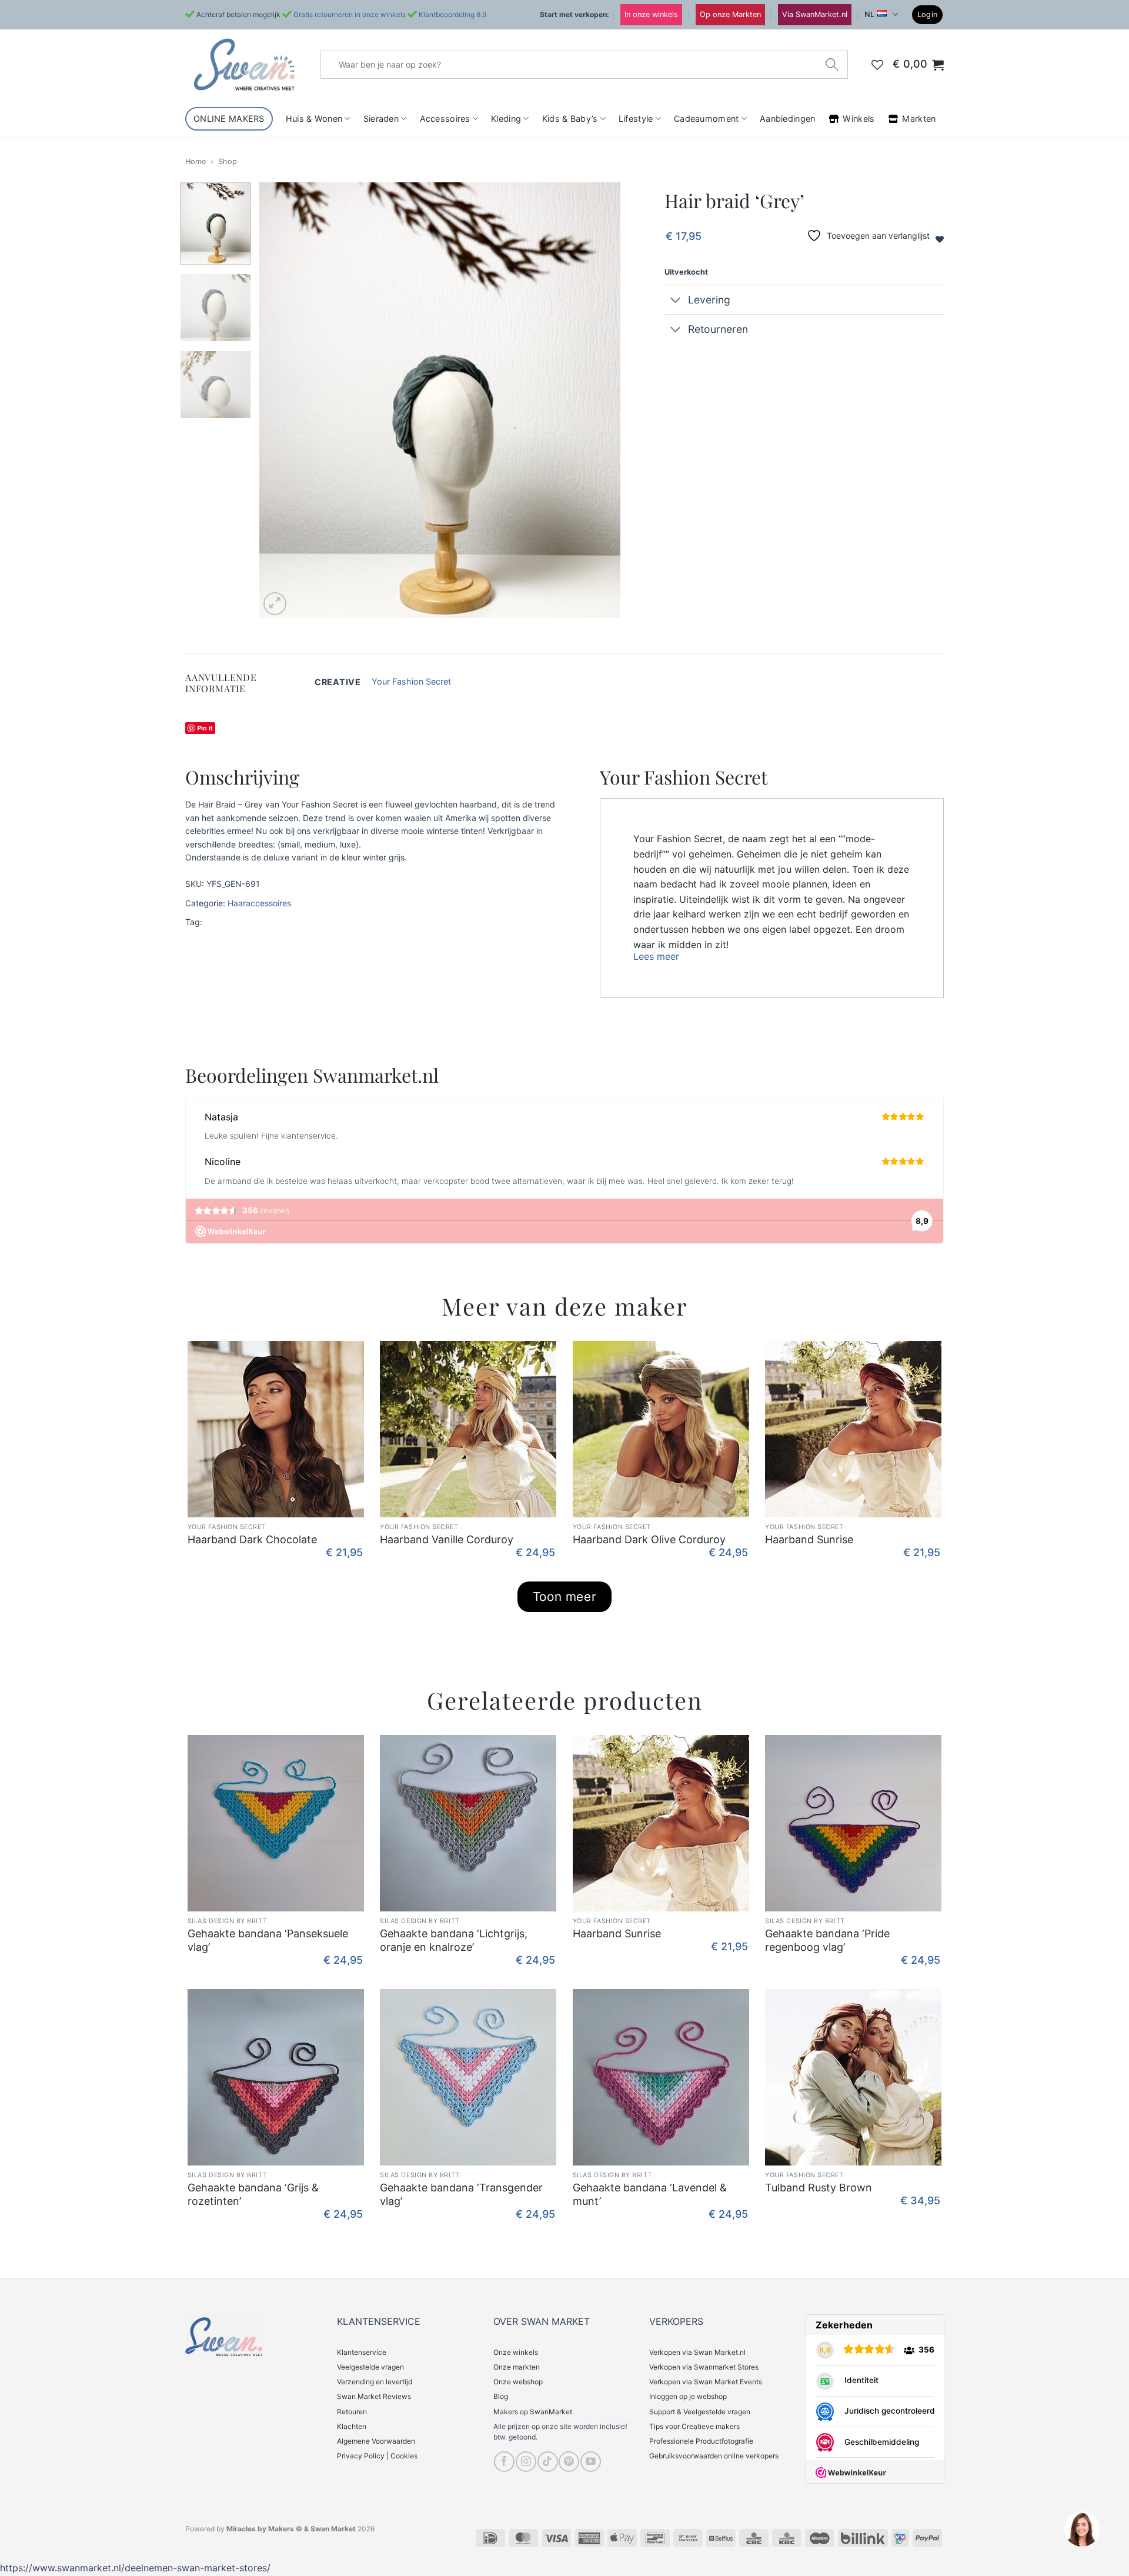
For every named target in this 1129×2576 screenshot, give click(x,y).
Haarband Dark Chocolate (252, 1539)
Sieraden (381, 119)
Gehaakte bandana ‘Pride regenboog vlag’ (827, 1940)
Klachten (352, 2426)
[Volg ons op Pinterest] (569, 2462)
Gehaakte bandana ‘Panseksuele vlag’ (268, 1940)
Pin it (205, 728)
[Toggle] (676, 301)
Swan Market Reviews (374, 2396)
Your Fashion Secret (411, 681)
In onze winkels (651, 14)
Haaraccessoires (259, 903)
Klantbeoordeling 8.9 (452, 14)
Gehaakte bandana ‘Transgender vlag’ (461, 2194)
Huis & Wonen (314, 119)
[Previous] (282, 400)
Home (196, 161)
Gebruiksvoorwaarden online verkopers (714, 2456)
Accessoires (445, 119)
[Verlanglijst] (877, 65)
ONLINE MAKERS (229, 119)
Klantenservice (362, 2352)
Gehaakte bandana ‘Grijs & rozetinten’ (253, 2194)
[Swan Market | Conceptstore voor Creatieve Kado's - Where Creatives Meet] (244, 64)
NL (869, 14)
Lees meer (656, 956)
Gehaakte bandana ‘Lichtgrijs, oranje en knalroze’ (454, 1940)
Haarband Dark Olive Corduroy (649, 1539)
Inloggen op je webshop (688, 2396)
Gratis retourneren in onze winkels (350, 14)
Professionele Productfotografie (701, 2441)
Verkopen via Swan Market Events (706, 2382)
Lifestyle (636, 119)
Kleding (506, 119)
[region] (1081, 2528)
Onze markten (517, 2367)
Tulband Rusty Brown (819, 2188)
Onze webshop (518, 2382)
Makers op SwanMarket (533, 2412)
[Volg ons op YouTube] (591, 2462)
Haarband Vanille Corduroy (447, 1539)
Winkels (859, 119)
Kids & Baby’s (570, 119)
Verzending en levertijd (375, 2382)
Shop (228, 161)
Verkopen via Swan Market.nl (697, 2352)
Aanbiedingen (787, 119)
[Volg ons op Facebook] (504, 2462)
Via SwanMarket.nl (815, 14)
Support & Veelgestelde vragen (700, 2412)
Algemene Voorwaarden (376, 2441)
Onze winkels (516, 2352)
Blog (501, 2396)
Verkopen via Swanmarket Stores (704, 2367)
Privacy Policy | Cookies (377, 2456)
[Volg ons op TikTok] (548, 2462)
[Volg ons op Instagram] (526, 2462)
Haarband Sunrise (809, 1539)
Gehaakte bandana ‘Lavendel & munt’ (650, 2194)
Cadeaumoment (706, 119)
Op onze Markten (730, 14)
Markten (919, 119)
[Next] (599, 400)
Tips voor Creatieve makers (694, 2426)
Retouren (352, 2412)
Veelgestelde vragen (370, 2367)
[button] (928, 15)
